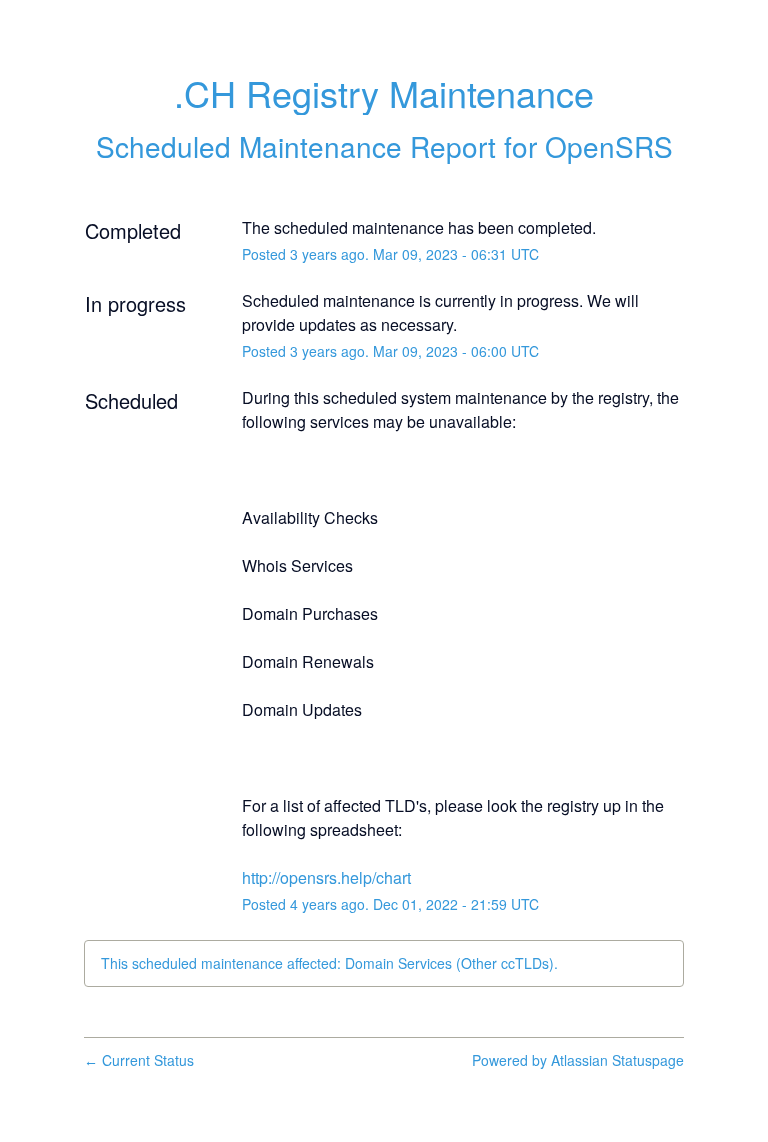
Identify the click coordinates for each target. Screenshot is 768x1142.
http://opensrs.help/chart (326, 877)
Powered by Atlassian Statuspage (578, 1060)
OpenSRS (609, 146)
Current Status (139, 1060)
